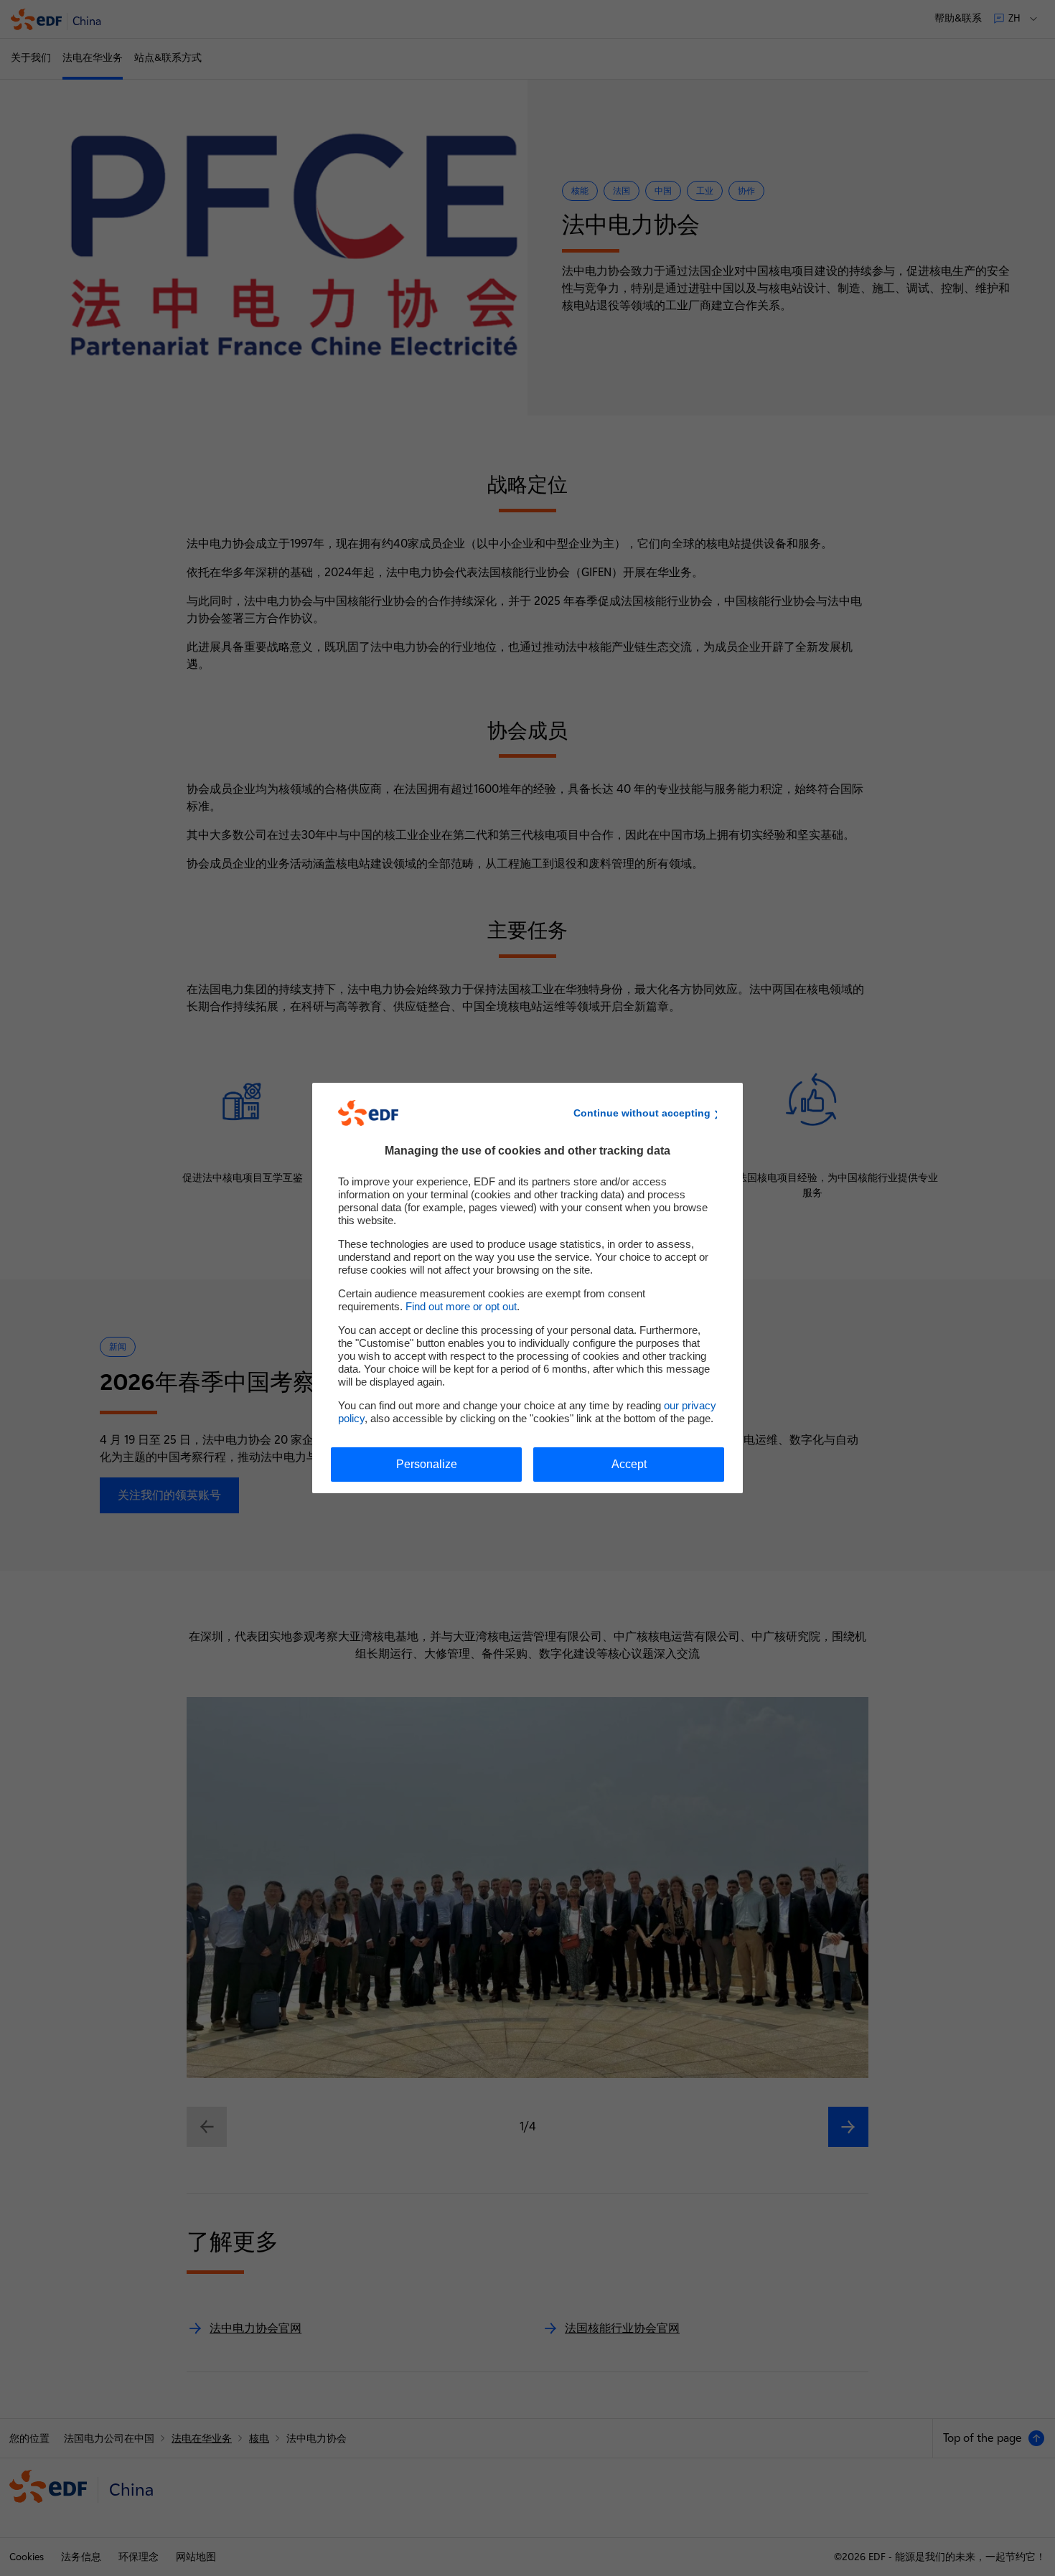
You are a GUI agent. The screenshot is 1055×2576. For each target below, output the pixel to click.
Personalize (427, 1464)
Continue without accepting (642, 1113)
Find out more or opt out (461, 1306)
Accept (629, 1464)
